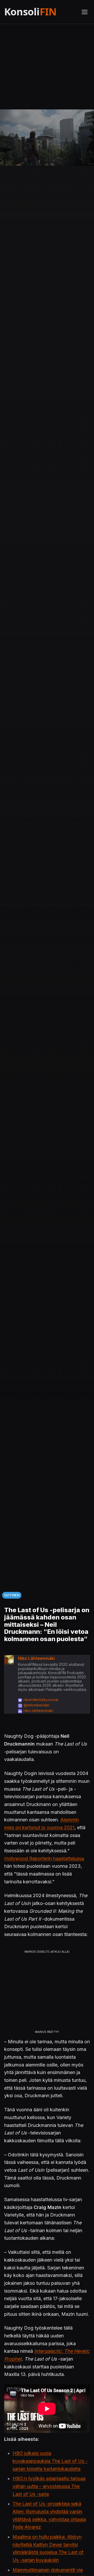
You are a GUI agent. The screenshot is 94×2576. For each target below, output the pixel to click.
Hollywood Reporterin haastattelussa (44, 1858)
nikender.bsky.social (41, 1700)
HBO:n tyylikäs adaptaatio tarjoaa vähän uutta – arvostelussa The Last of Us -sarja (49, 2486)
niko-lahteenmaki (38, 1711)
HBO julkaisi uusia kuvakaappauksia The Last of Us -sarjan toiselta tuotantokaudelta (50, 2461)
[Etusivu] (40, 12)
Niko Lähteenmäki (36, 1658)
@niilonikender (36, 1705)
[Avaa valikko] (85, 12)
